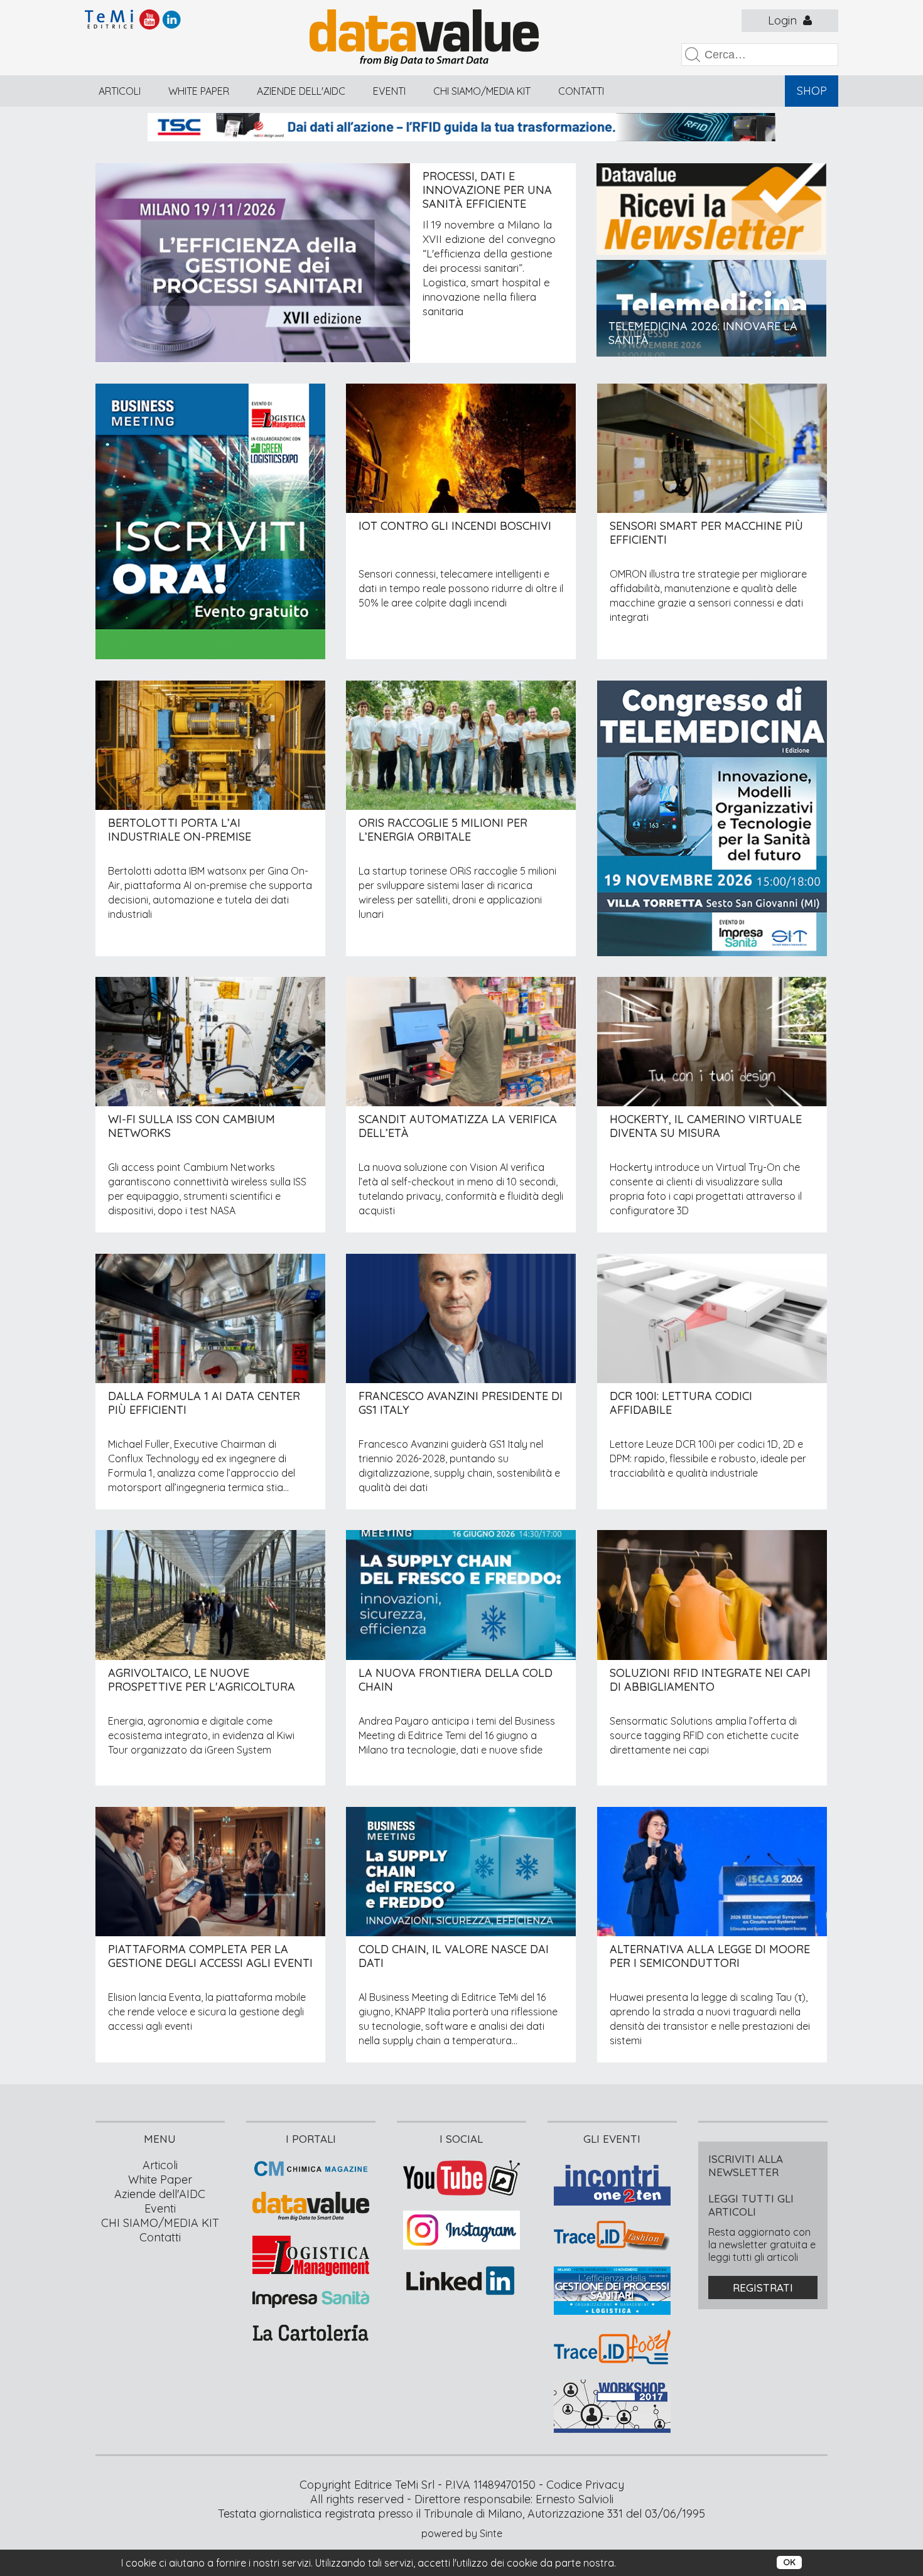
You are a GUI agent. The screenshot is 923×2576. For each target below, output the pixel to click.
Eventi (389, 91)
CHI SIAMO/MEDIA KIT (482, 91)
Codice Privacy (585, 2485)
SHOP (812, 91)
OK (789, 2562)
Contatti (581, 91)
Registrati (763, 2288)
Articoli (120, 91)
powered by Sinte (462, 2533)
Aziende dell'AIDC (301, 91)
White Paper (199, 91)
